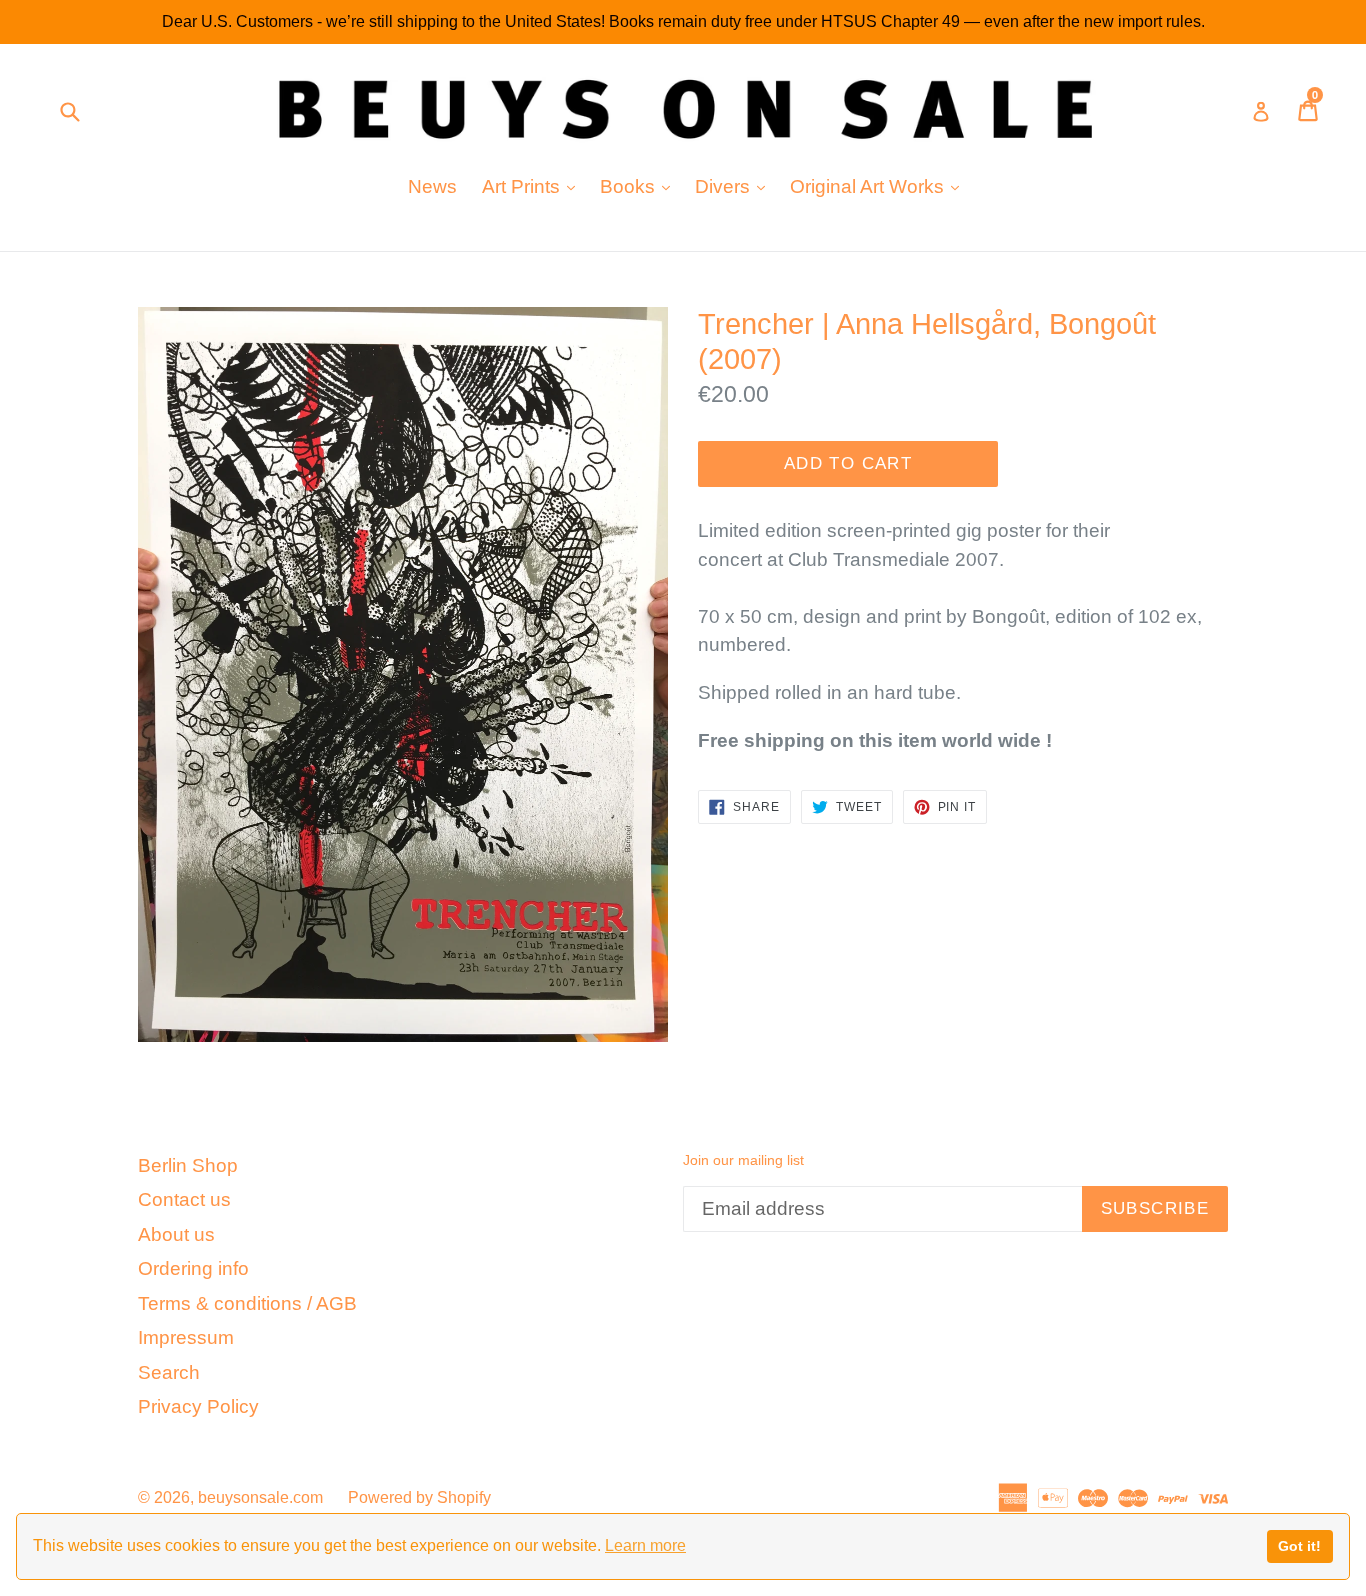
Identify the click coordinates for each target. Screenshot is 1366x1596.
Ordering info (193, 1268)
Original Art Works (879, 186)
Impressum (186, 1337)
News (432, 186)
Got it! (1299, 1546)
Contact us (184, 1199)
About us (176, 1234)
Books (640, 186)
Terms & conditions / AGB (247, 1303)
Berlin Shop (188, 1165)
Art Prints (533, 186)
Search (169, 1372)
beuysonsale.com (260, 1497)
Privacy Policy (198, 1406)
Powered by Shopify (419, 1497)
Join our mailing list (743, 1160)
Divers (735, 186)
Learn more (645, 1545)
